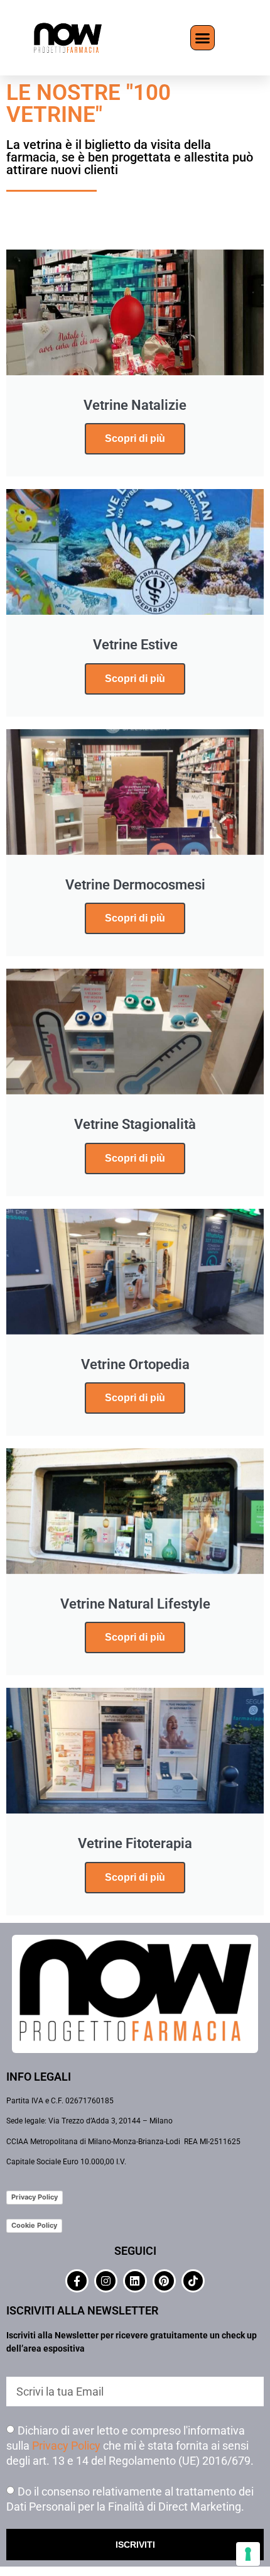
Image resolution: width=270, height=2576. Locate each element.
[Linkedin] (135, 2281)
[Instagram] (106, 2281)
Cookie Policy (34, 2225)
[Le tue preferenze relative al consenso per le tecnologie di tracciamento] (248, 2554)
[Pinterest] (164, 2281)
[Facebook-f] (77, 2281)
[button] (203, 38)
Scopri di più (135, 438)
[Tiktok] (193, 2281)
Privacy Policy (35, 2197)
